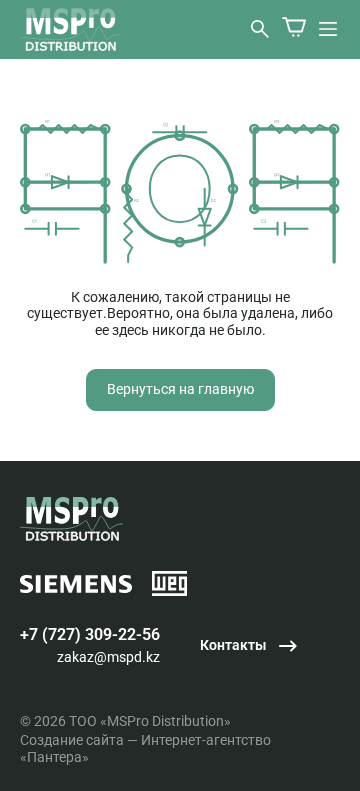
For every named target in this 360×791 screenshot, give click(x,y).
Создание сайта (72, 740)
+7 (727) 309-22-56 (90, 634)
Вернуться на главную (180, 389)
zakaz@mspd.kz (108, 657)
